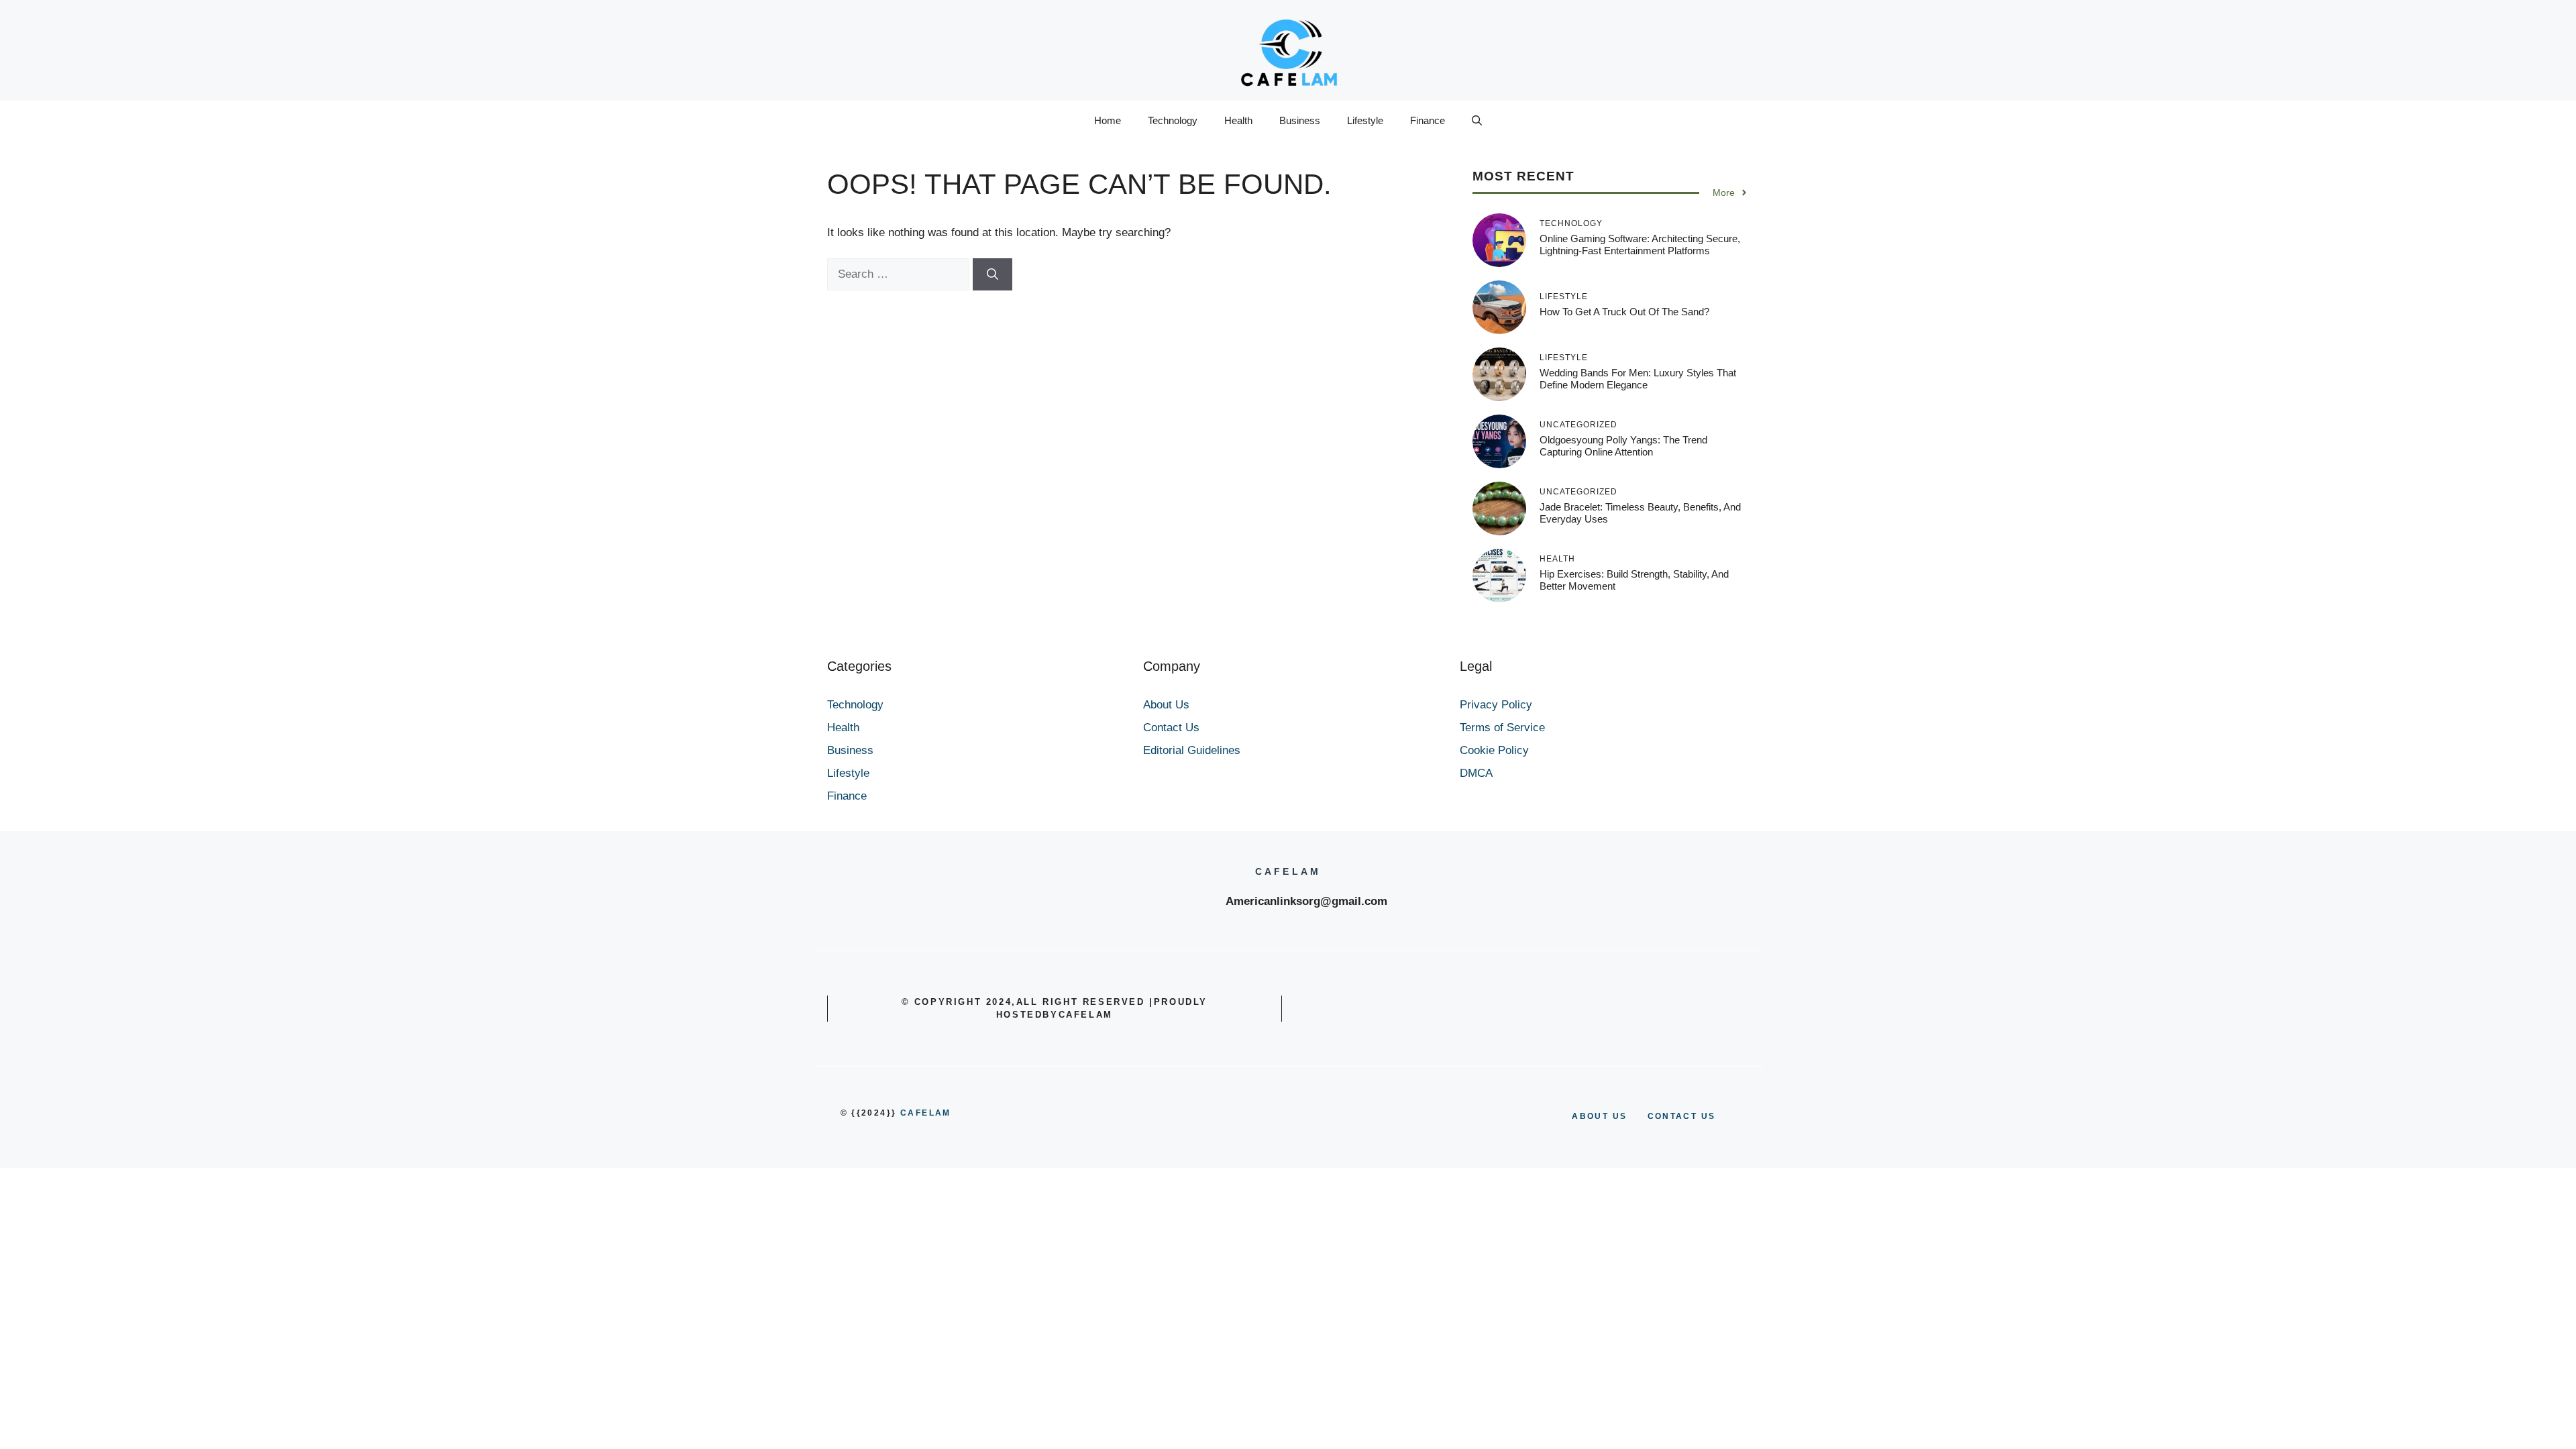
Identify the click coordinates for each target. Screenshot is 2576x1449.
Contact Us (1171, 728)
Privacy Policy (1496, 705)
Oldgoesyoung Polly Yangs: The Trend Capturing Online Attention (1623, 446)
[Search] (992, 274)
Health (1238, 120)
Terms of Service (1502, 728)
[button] (1477, 121)
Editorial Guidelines (1192, 750)
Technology (1173, 120)
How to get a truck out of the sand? (1624, 312)
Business (1300, 120)
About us (1599, 1116)
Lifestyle (1365, 120)
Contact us (1682, 1116)
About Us (1166, 705)
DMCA (1476, 773)
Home (1108, 120)
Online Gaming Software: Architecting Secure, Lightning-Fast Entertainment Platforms (1640, 245)
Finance (1428, 120)
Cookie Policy (1494, 750)
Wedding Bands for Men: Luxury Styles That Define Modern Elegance (1638, 379)
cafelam (926, 1113)
